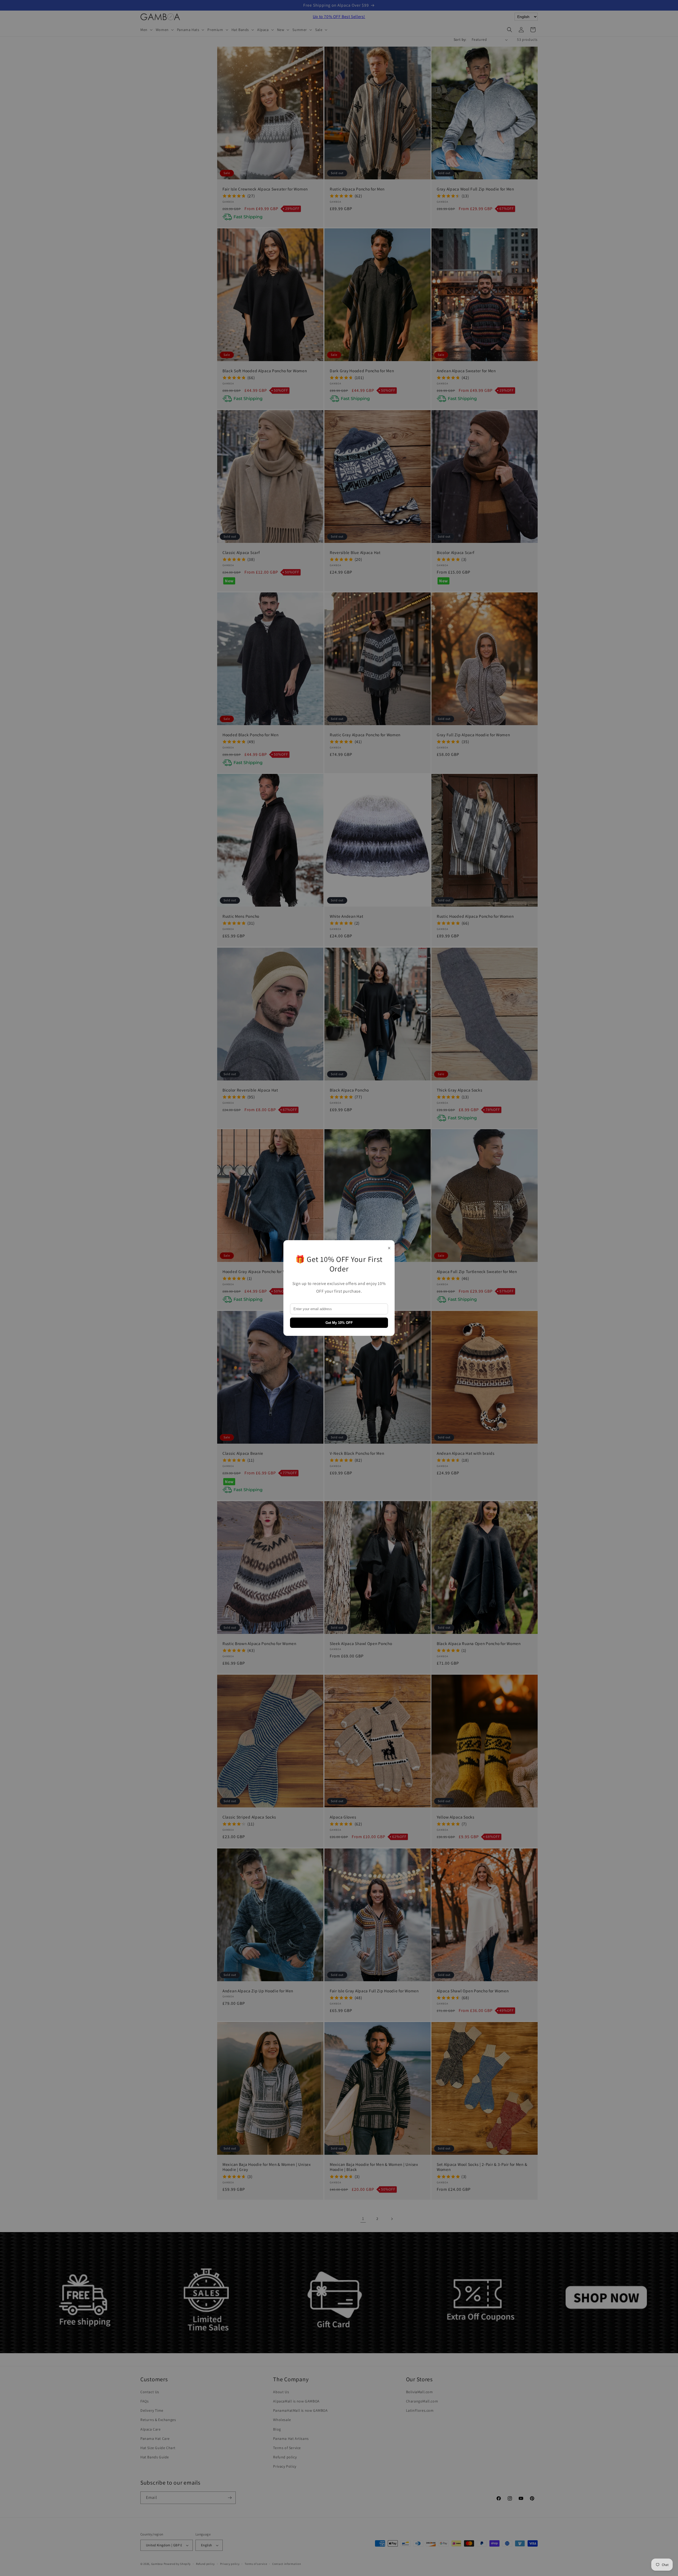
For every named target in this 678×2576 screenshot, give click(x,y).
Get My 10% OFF (339, 1323)
